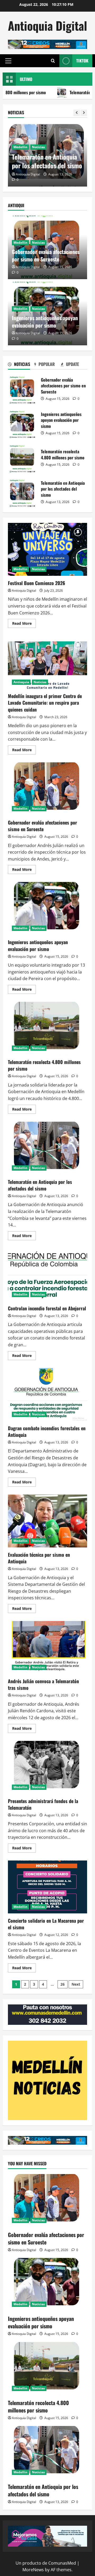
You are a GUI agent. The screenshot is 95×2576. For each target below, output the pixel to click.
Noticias (38, 147)
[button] (8, 61)
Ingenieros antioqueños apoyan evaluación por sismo (45, 322)
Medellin (20, 147)
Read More (24, 624)
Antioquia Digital (47, 26)
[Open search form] (53, 61)
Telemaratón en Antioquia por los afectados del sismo (22, 492)
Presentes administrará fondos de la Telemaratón (47, 1767)
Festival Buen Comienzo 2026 (47, 549)
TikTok (82, 61)
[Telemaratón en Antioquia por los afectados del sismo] (47, 2452)
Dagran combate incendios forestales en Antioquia (47, 1395)
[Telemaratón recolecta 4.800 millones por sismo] (47, 2369)
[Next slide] (84, 113)
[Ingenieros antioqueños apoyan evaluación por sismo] (47, 2284)
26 (63, 1984)
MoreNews (33, 2570)
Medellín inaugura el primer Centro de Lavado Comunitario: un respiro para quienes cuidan (47, 662)
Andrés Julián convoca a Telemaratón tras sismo (47, 1647)
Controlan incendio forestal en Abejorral (47, 161)
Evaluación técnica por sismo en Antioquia (47, 1521)
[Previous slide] (77, 113)
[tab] (21, 365)
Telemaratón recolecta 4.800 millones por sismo (22, 458)
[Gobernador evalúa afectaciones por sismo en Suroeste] (47, 2201)
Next (76, 1984)
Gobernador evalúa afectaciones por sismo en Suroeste (46, 255)
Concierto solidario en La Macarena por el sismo (47, 1887)
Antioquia (21, 682)
